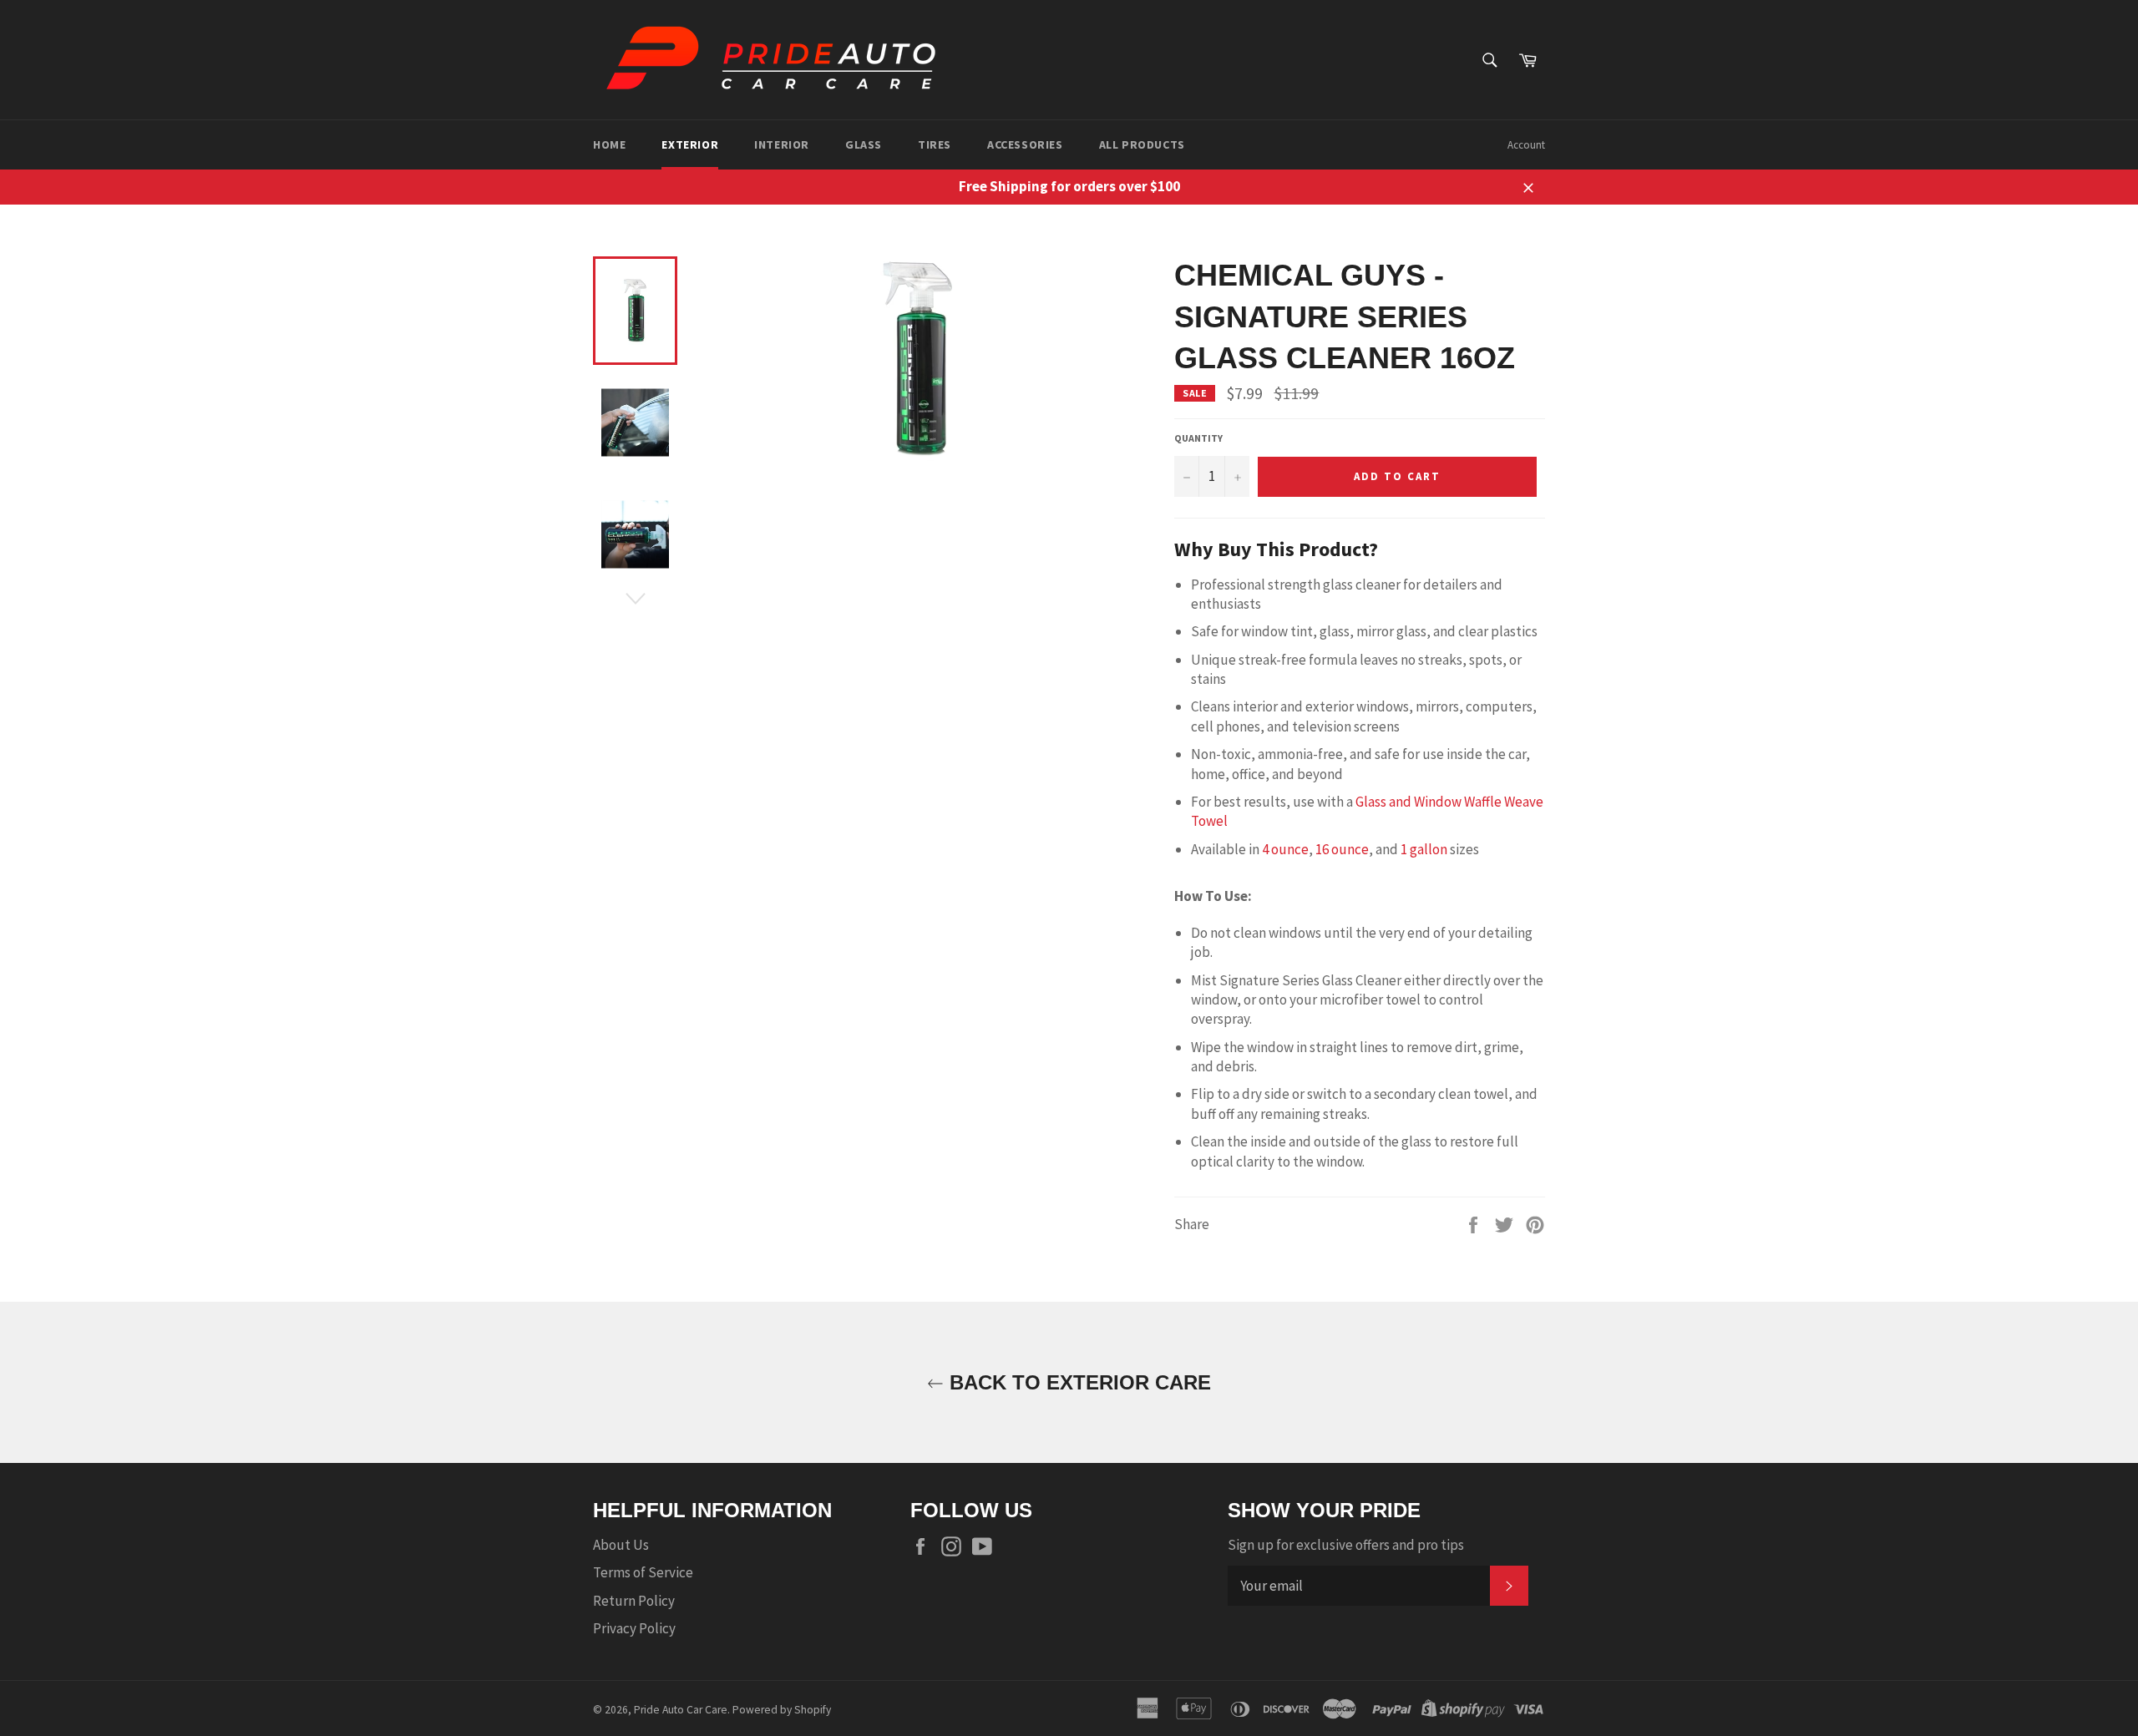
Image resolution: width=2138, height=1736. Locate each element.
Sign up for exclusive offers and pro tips (1346, 1545)
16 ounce (1342, 849)
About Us (621, 1545)
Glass (864, 144)
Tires (935, 144)
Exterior (690, 144)
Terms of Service (643, 1572)
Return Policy (634, 1601)
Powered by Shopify (782, 1710)
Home (609, 144)
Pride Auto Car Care (681, 1710)
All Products (1142, 144)
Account (1526, 145)
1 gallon (1424, 849)
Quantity (1198, 438)
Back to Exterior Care (1077, 1382)
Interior (782, 144)
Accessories (1025, 144)
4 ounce (1285, 849)
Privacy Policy (634, 1628)
